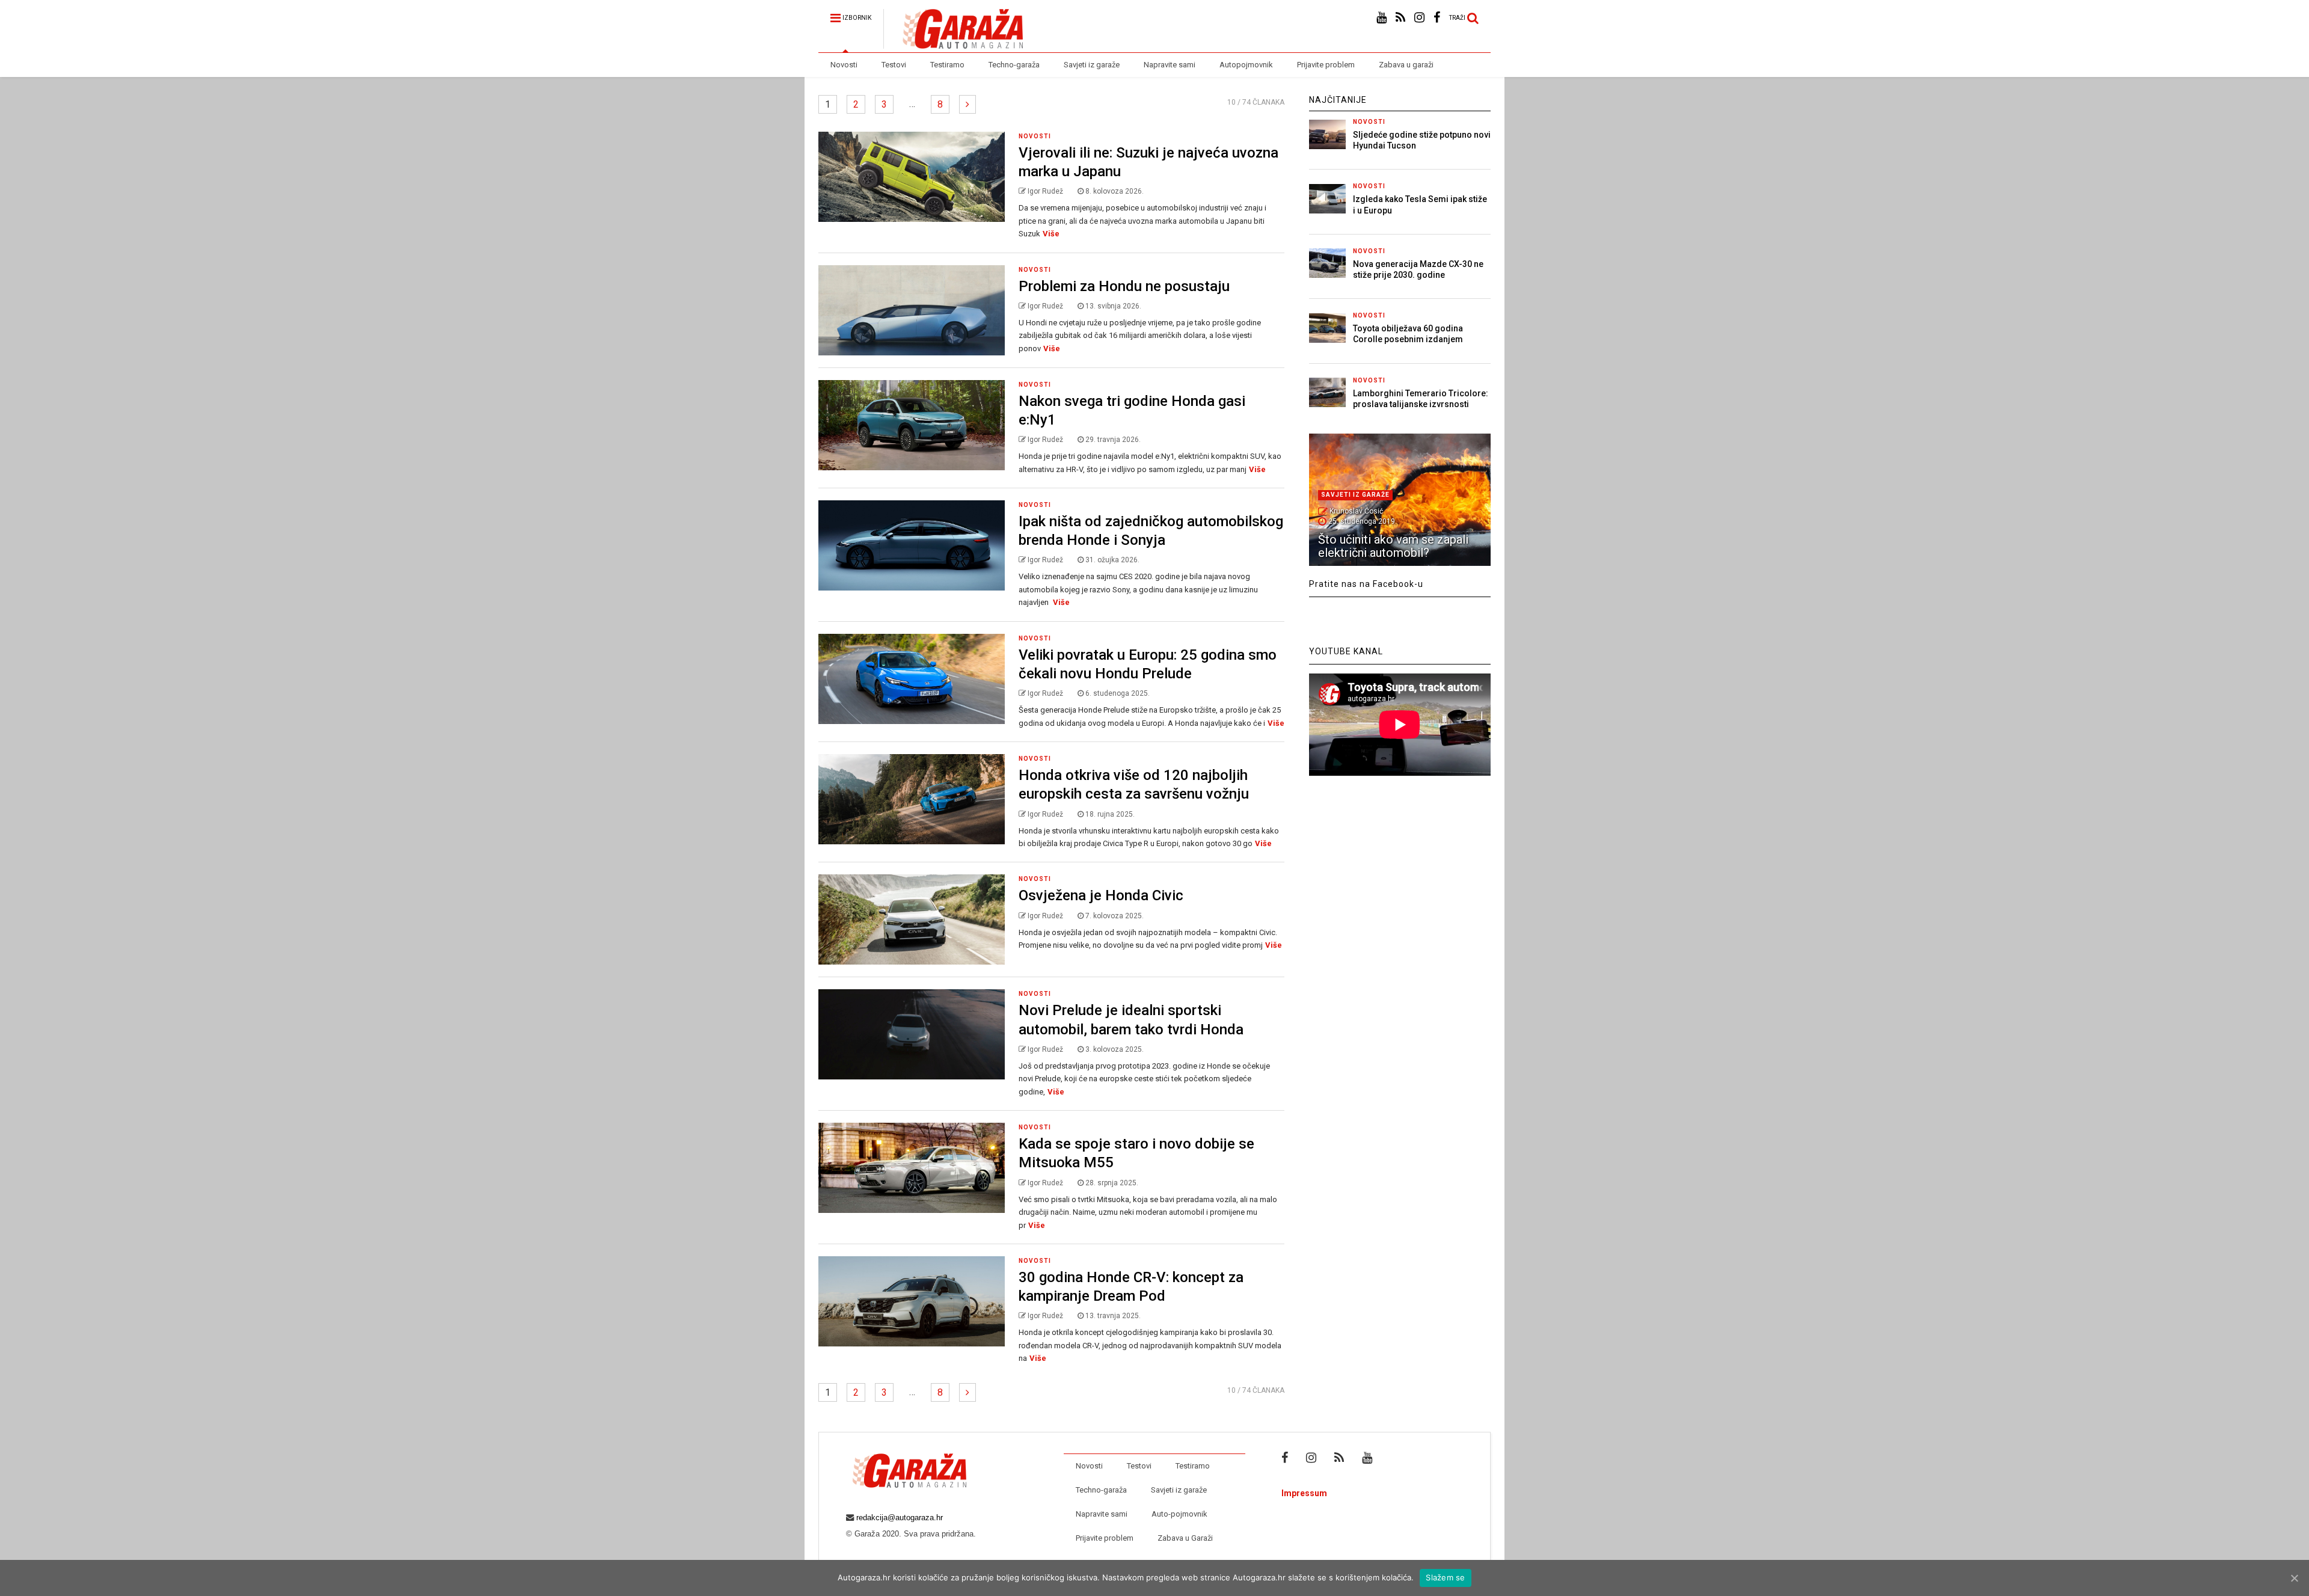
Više (1051, 234)
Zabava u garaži (1406, 65)
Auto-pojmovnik (1179, 1514)
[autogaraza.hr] (953, 43)
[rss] (1400, 18)
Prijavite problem (1326, 65)
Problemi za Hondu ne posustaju (1124, 286)
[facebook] (1437, 18)
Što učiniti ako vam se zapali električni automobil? (1393, 546)
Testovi (894, 65)
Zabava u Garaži (1185, 1538)
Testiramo (947, 65)
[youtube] (1381, 18)
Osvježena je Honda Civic (1101, 895)
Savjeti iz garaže (1092, 65)
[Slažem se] (2294, 1578)
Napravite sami (1170, 65)
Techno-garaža (1014, 65)
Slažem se (1445, 1577)
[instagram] (1419, 18)
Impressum (1304, 1493)
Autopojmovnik (1246, 65)
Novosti (844, 65)
